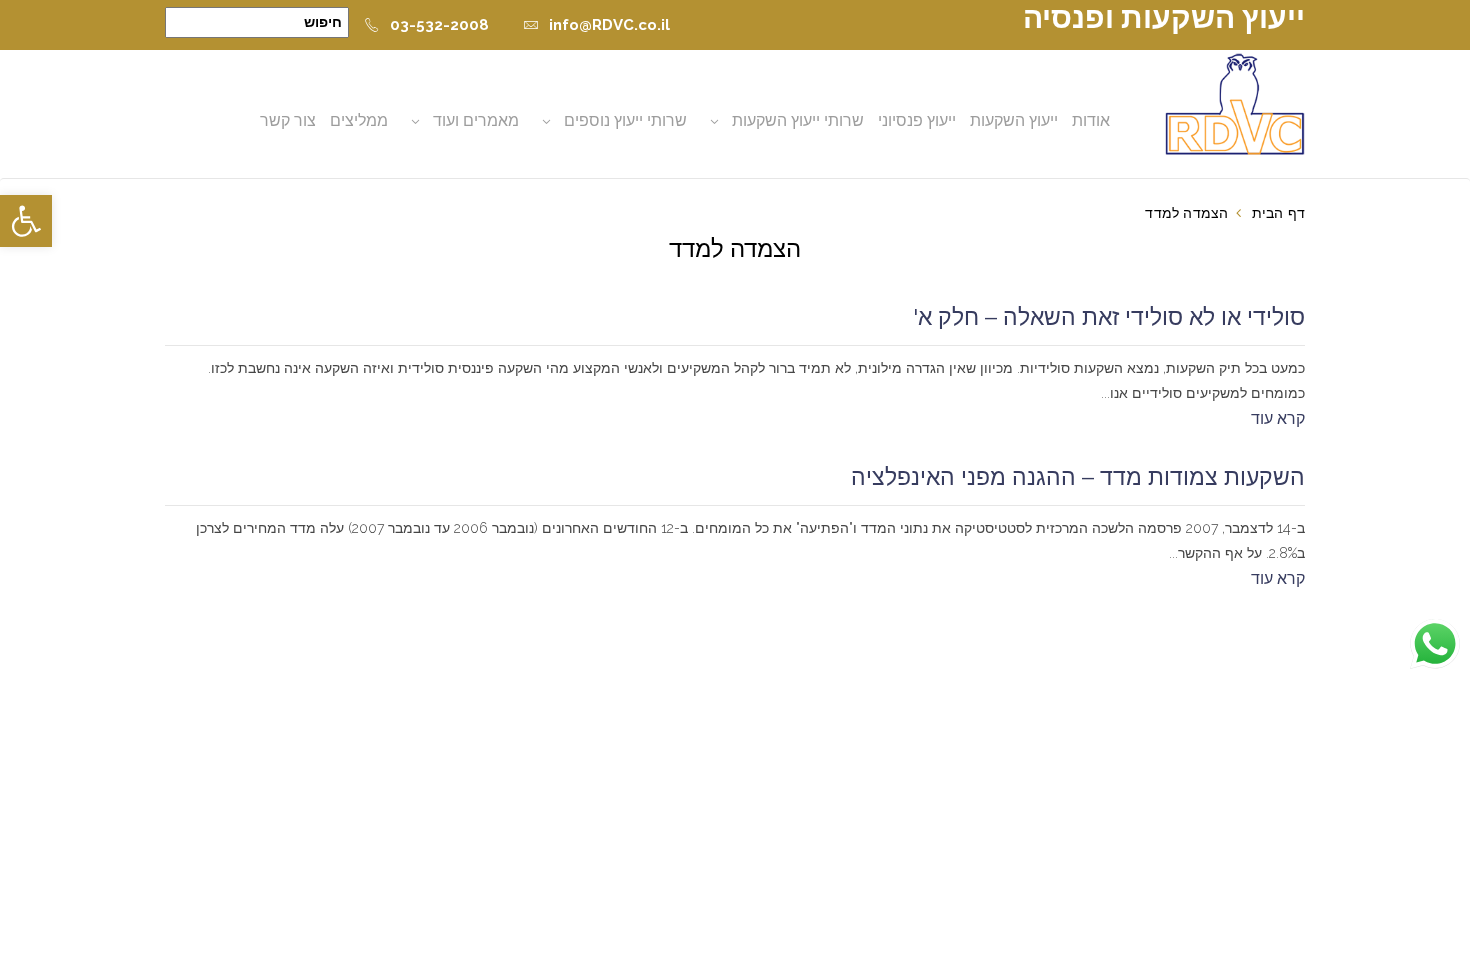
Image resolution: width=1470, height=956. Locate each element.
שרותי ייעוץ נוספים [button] (625, 120)
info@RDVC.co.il (609, 25)
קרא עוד (1278, 418)
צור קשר (288, 120)
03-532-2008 (439, 25)
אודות (1091, 120)
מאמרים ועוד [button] (476, 120)
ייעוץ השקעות (1014, 120)
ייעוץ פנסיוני (917, 120)
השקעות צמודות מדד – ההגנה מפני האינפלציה (1078, 477)
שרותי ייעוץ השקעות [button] (798, 120)
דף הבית (1278, 213)
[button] (26, 221)
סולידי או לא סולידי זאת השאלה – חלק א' (1109, 317)
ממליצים (359, 120)
